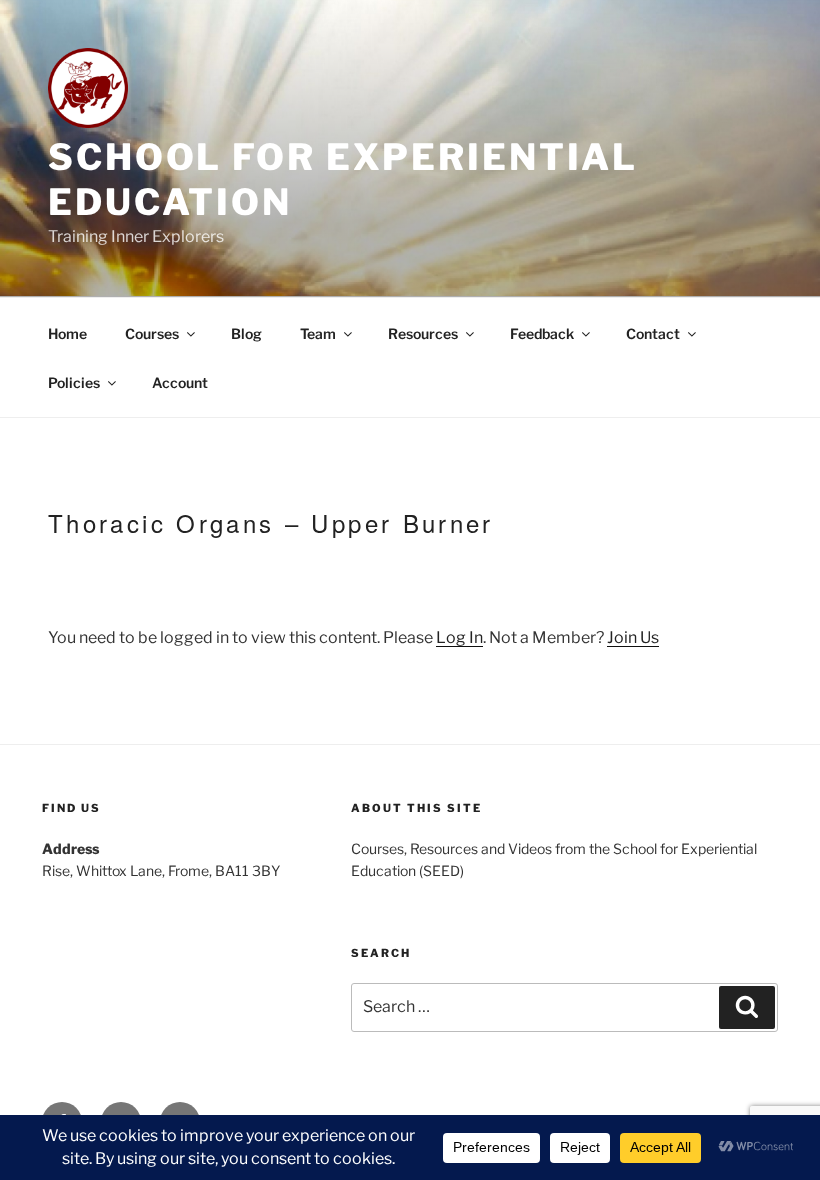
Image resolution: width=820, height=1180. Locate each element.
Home (67, 333)
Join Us (633, 637)
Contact (653, 333)
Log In (459, 637)
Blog (246, 333)
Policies (74, 382)
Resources (423, 333)
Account (180, 382)
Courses (152, 333)
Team (318, 333)
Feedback (542, 333)
